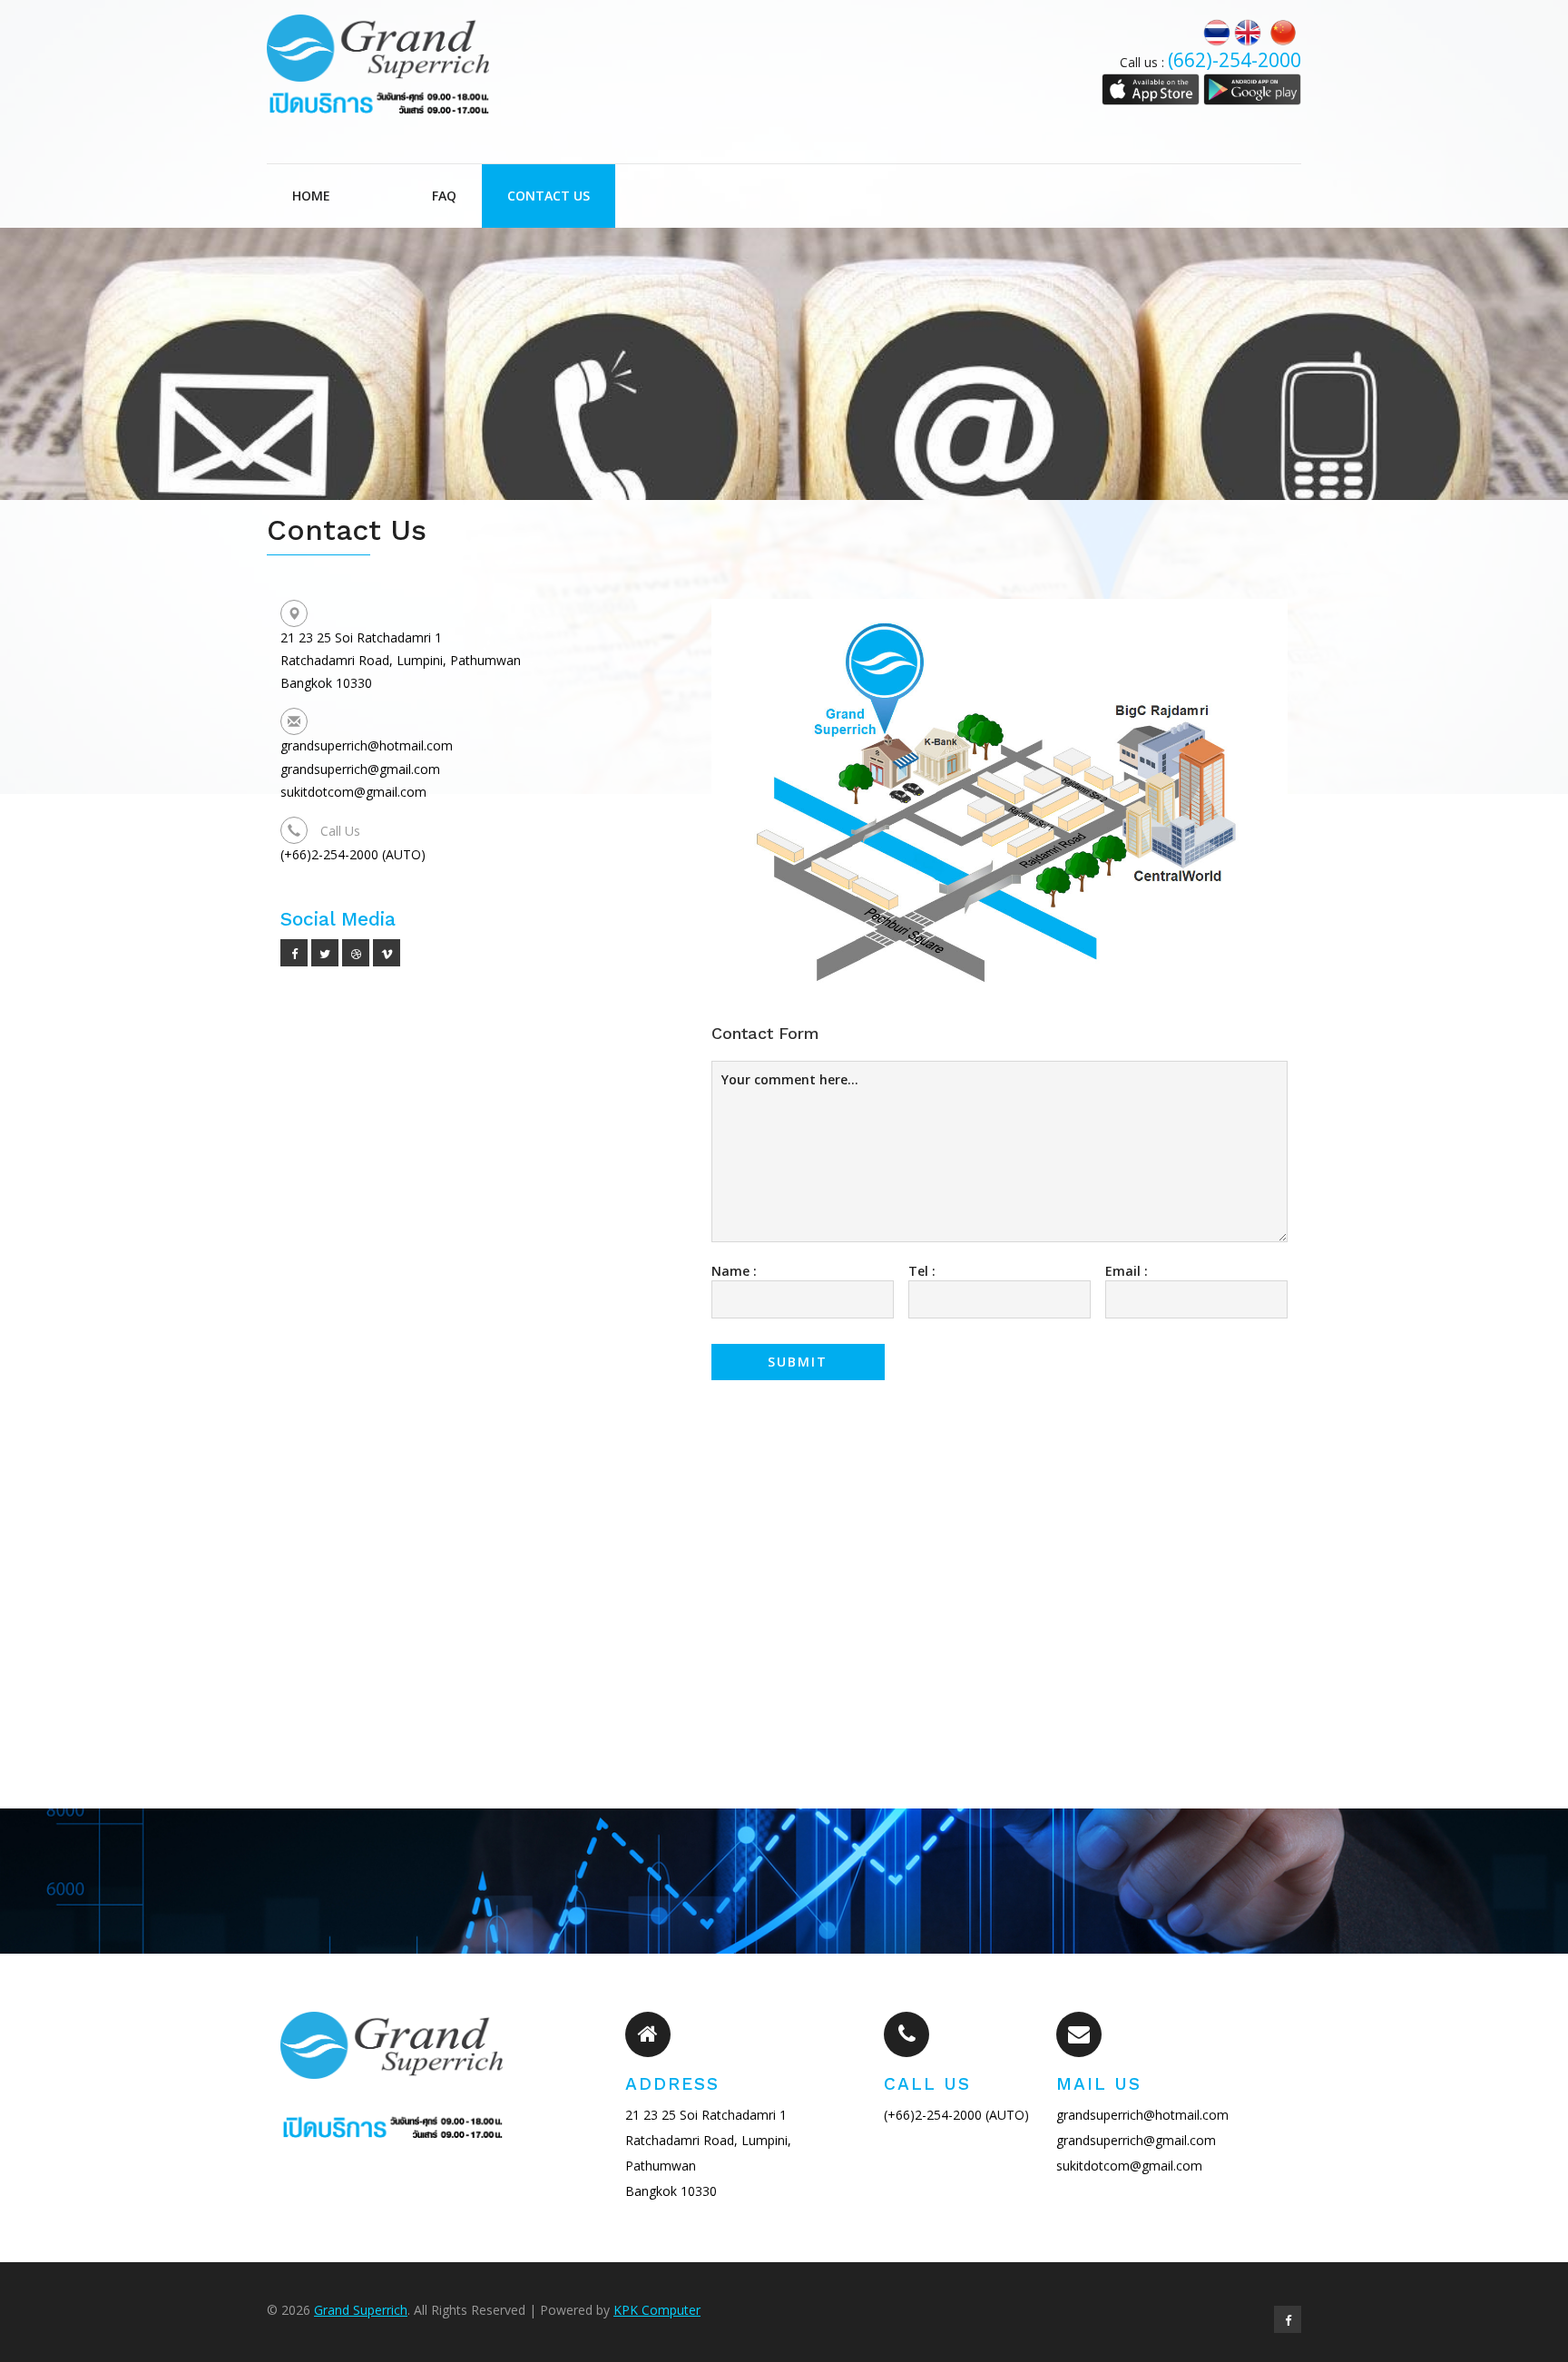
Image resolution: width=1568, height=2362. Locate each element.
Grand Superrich (361, 2310)
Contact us (549, 196)
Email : (1127, 1271)
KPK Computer (657, 2310)
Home (311, 196)
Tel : (922, 1271)
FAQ (444, 196)
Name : (734, 1271)
